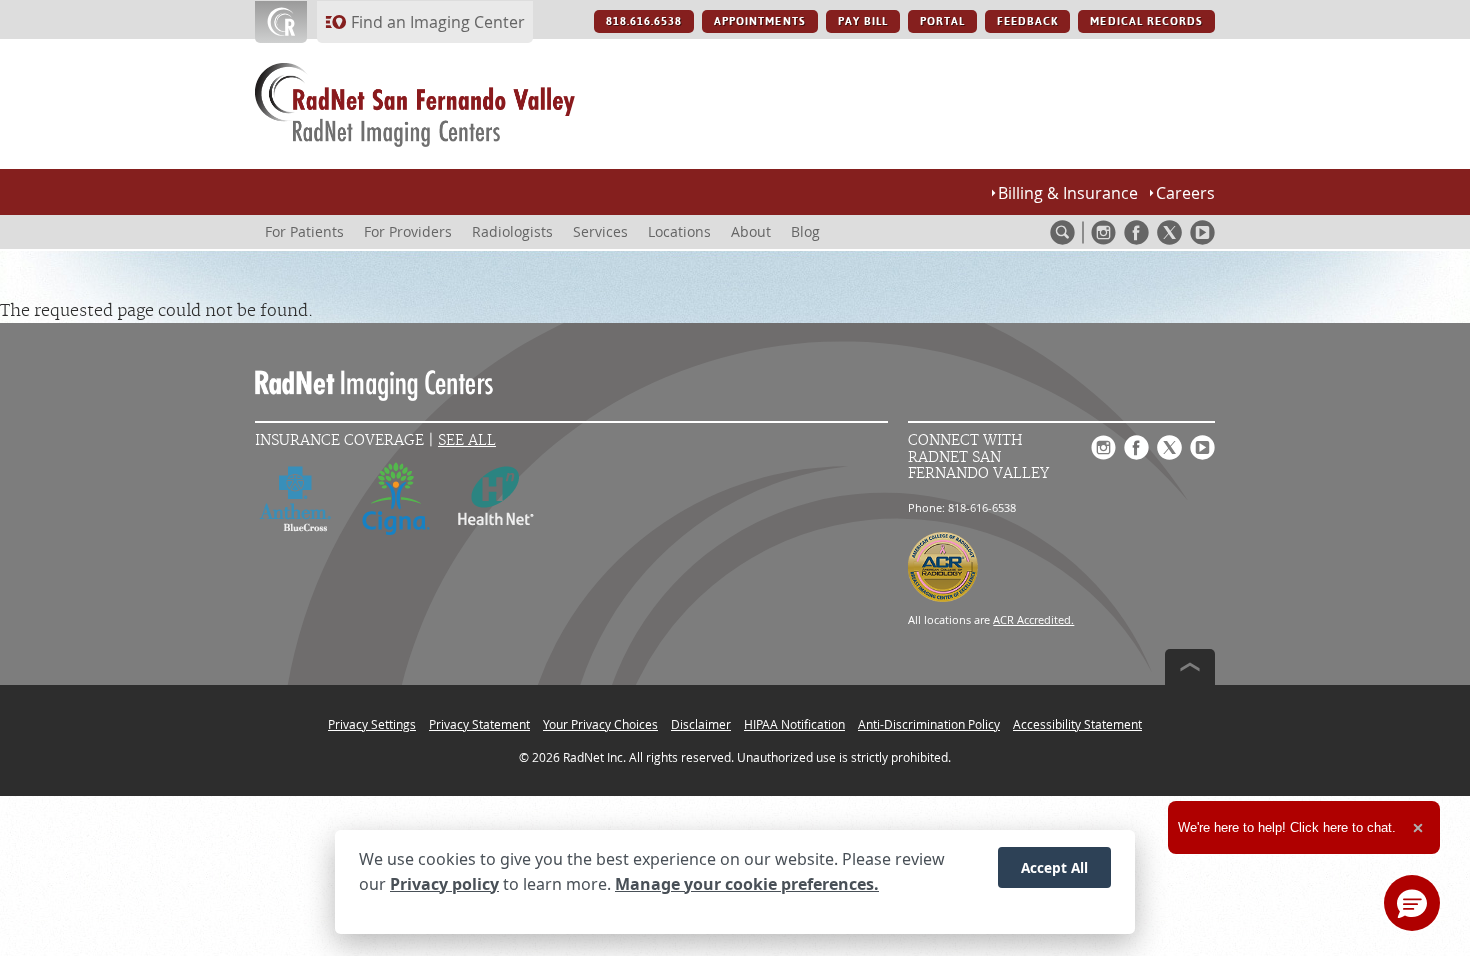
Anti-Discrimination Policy (929, 724)
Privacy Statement (479, 724)
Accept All (1054, 867)
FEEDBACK (1027, 21)
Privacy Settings (372, 724)
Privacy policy (444, 884)
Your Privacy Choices (600, 724)
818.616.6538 (644, 21)
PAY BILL (863, 21)
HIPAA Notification (794, 724)
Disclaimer (701, 724)
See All (467, 440)
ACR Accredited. (1033, 619)
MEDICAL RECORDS (1146, 21)
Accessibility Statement (1077, 724)
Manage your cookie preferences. (747, 884)
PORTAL (942, 21)
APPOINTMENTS (759, 21)
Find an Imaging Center (438, 22)
